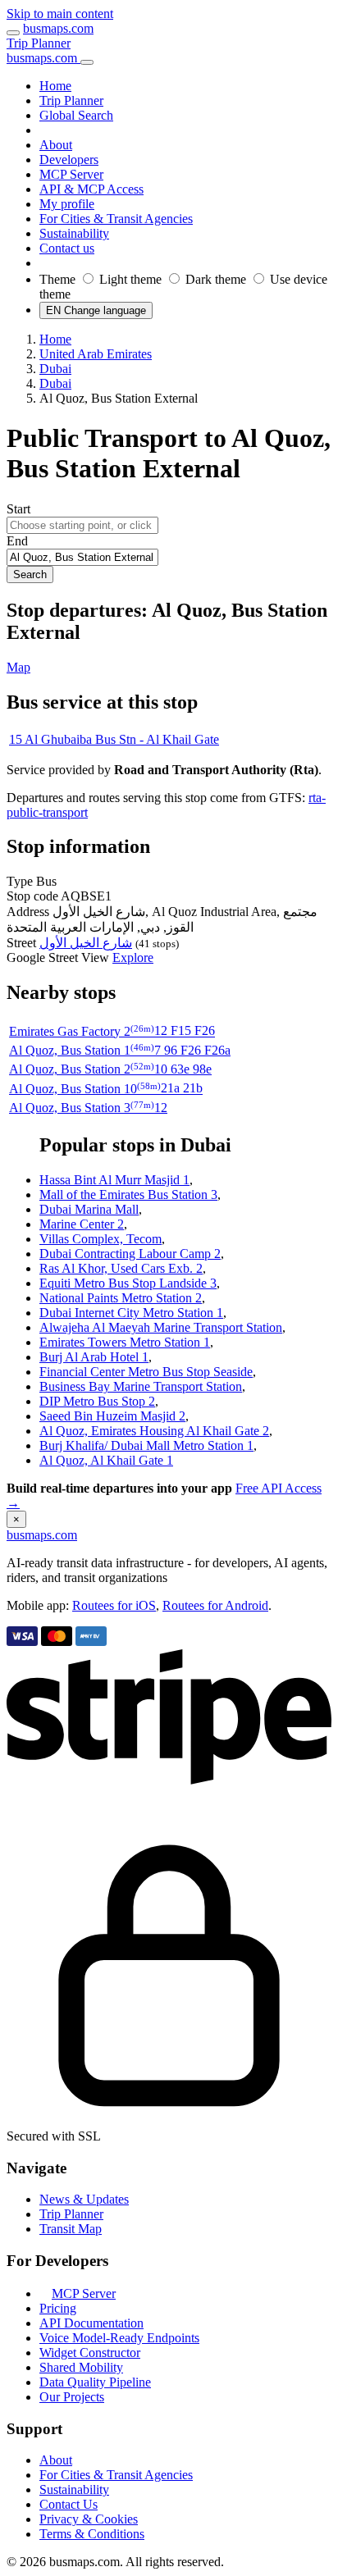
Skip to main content (60, 14)
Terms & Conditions (92, 2534)
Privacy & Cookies (89, 2519)
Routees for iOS (114, 1605)
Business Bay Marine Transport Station (141, 1386)
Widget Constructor (90, 2353)
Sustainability (74, 2489)
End (17, 541)
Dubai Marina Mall (89, 1209)
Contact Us (69, 2504)
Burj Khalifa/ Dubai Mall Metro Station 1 (146, 1445)
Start (18, 509)
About (56, 2460)
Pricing (58, 2308)
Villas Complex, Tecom (100, 1239)
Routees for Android (215, 1605)
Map (18, 667)
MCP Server (84, 2293)
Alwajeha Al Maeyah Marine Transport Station (161, 1327)
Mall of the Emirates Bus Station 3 (128, 1195)
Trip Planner (39, 43)
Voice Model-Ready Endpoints (119, 2338)
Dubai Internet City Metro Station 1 (131, 1313)
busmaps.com (58, 28)
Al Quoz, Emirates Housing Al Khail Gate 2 (154, 1431)
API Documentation (91, 2323)
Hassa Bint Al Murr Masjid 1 (114, 1180)
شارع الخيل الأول (86, 943)
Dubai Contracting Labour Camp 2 (130, 1254)
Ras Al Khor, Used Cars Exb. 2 (121, 1268)
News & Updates (84, 2199)
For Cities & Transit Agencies (116, 2475)
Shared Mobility (81, 2367)
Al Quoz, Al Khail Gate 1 (106, 1460)
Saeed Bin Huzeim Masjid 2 (112, 1416)
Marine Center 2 (82, 1224)
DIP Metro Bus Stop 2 (97, 1401)
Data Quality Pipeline (95, 2382)
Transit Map (71, 2229)
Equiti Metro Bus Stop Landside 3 (128, 1283)
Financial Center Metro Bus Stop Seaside (146, 1372)
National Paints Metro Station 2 (121, 1298)
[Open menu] (13, 33)
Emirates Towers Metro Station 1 (125, 1342)
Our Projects (72, 2397)
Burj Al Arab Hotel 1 (94, 1357)
